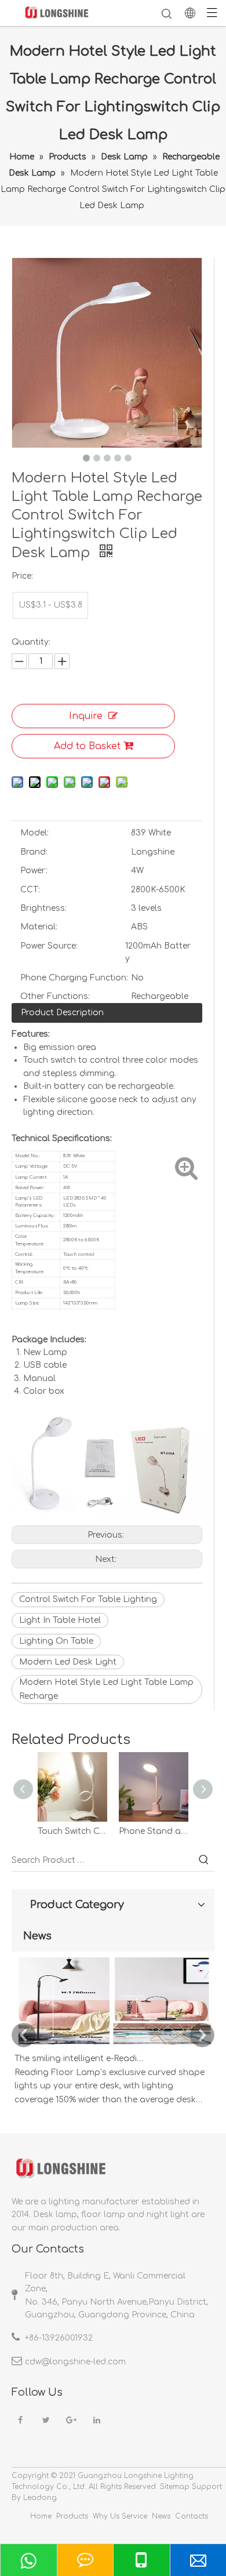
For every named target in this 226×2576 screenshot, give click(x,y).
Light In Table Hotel (60, 1620)
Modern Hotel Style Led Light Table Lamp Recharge (106, 1689)
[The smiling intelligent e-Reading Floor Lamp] (113, 2045)
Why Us (106, 2516)
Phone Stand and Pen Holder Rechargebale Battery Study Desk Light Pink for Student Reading (154, 1831)
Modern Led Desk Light (68, 1662)
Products (72, 2516)
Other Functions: (55, 996)
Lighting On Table (56, 1641)
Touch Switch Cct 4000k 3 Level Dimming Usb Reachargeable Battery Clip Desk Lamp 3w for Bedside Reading (72, 1831)
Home (41, 2516)
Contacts (192, 2516)
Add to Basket (87, 746)
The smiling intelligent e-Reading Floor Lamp (80, 2059)
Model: (34, 833)
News (161, 2516)
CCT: (30, 890)
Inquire (86, 716)
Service (134, 2516)
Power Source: (49, 946)
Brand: (34, 852)
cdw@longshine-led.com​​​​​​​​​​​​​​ (75, 2362)
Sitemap (175, 2487)
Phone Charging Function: (74, 978)
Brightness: (43, 908)
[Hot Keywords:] (204, 1861)
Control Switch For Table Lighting (88, 1599)
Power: (34, 871)
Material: (39, 927)
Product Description (62, 1013)
